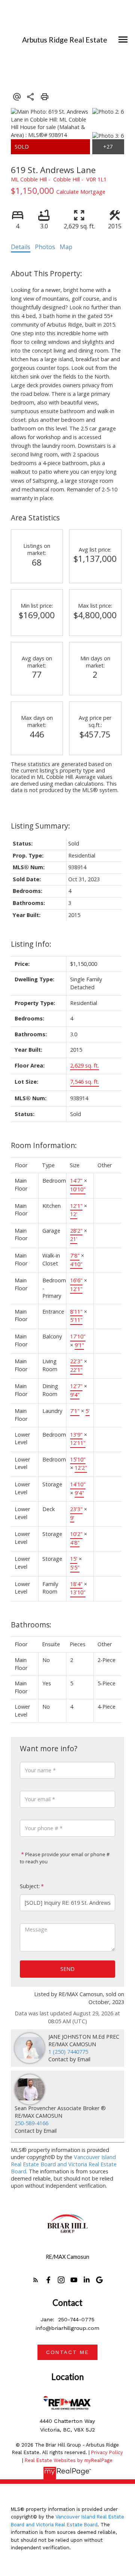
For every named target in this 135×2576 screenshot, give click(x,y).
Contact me (67, 2352)
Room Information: (44, 1145)
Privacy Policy (107, 2452)
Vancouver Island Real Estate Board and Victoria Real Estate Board (64, 2164)
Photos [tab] (45, 247)
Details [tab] (21, 247)
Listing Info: (31, 944)
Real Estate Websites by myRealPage (69, 2460)
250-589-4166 (31, 2123)
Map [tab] (66, 247)
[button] (36, 2280)
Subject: (30, 1886)
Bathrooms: (31, 1625)
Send (67, 1969)
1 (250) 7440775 (68, 2052)
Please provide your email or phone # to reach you (65, 1858)
